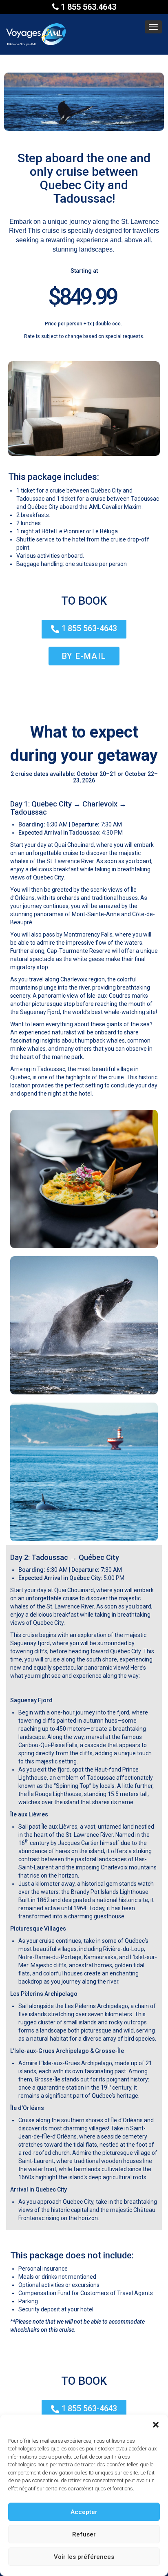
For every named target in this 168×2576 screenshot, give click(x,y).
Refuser (84, 2534)
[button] (156, 2425)
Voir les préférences (84, 2557)
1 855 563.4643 (87, 7)
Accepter (84, 2512)
